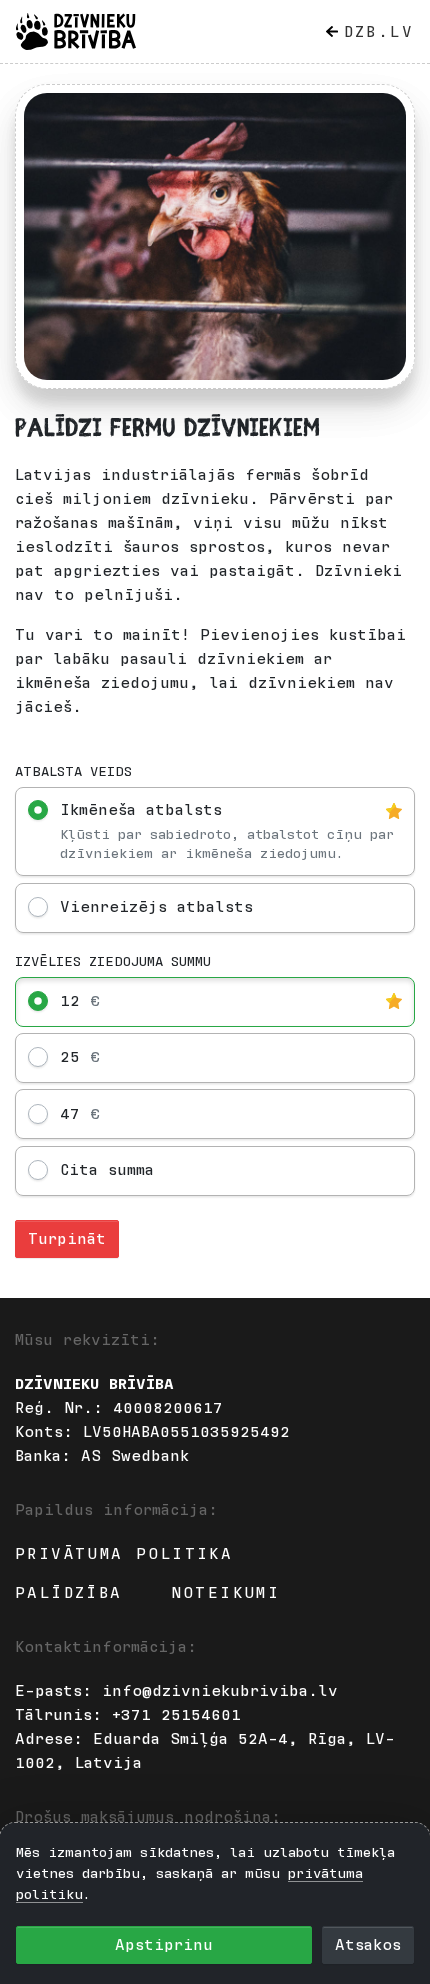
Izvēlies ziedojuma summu (113, 962)
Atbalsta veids (73, 772)
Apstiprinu (164, 1945)
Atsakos (368, 1945)
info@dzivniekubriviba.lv (220, 1691)
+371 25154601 (176, 1715)
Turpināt (67, 1239)
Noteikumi (226, 1593)
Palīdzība (69, 1593)
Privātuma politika (124, 1554)
